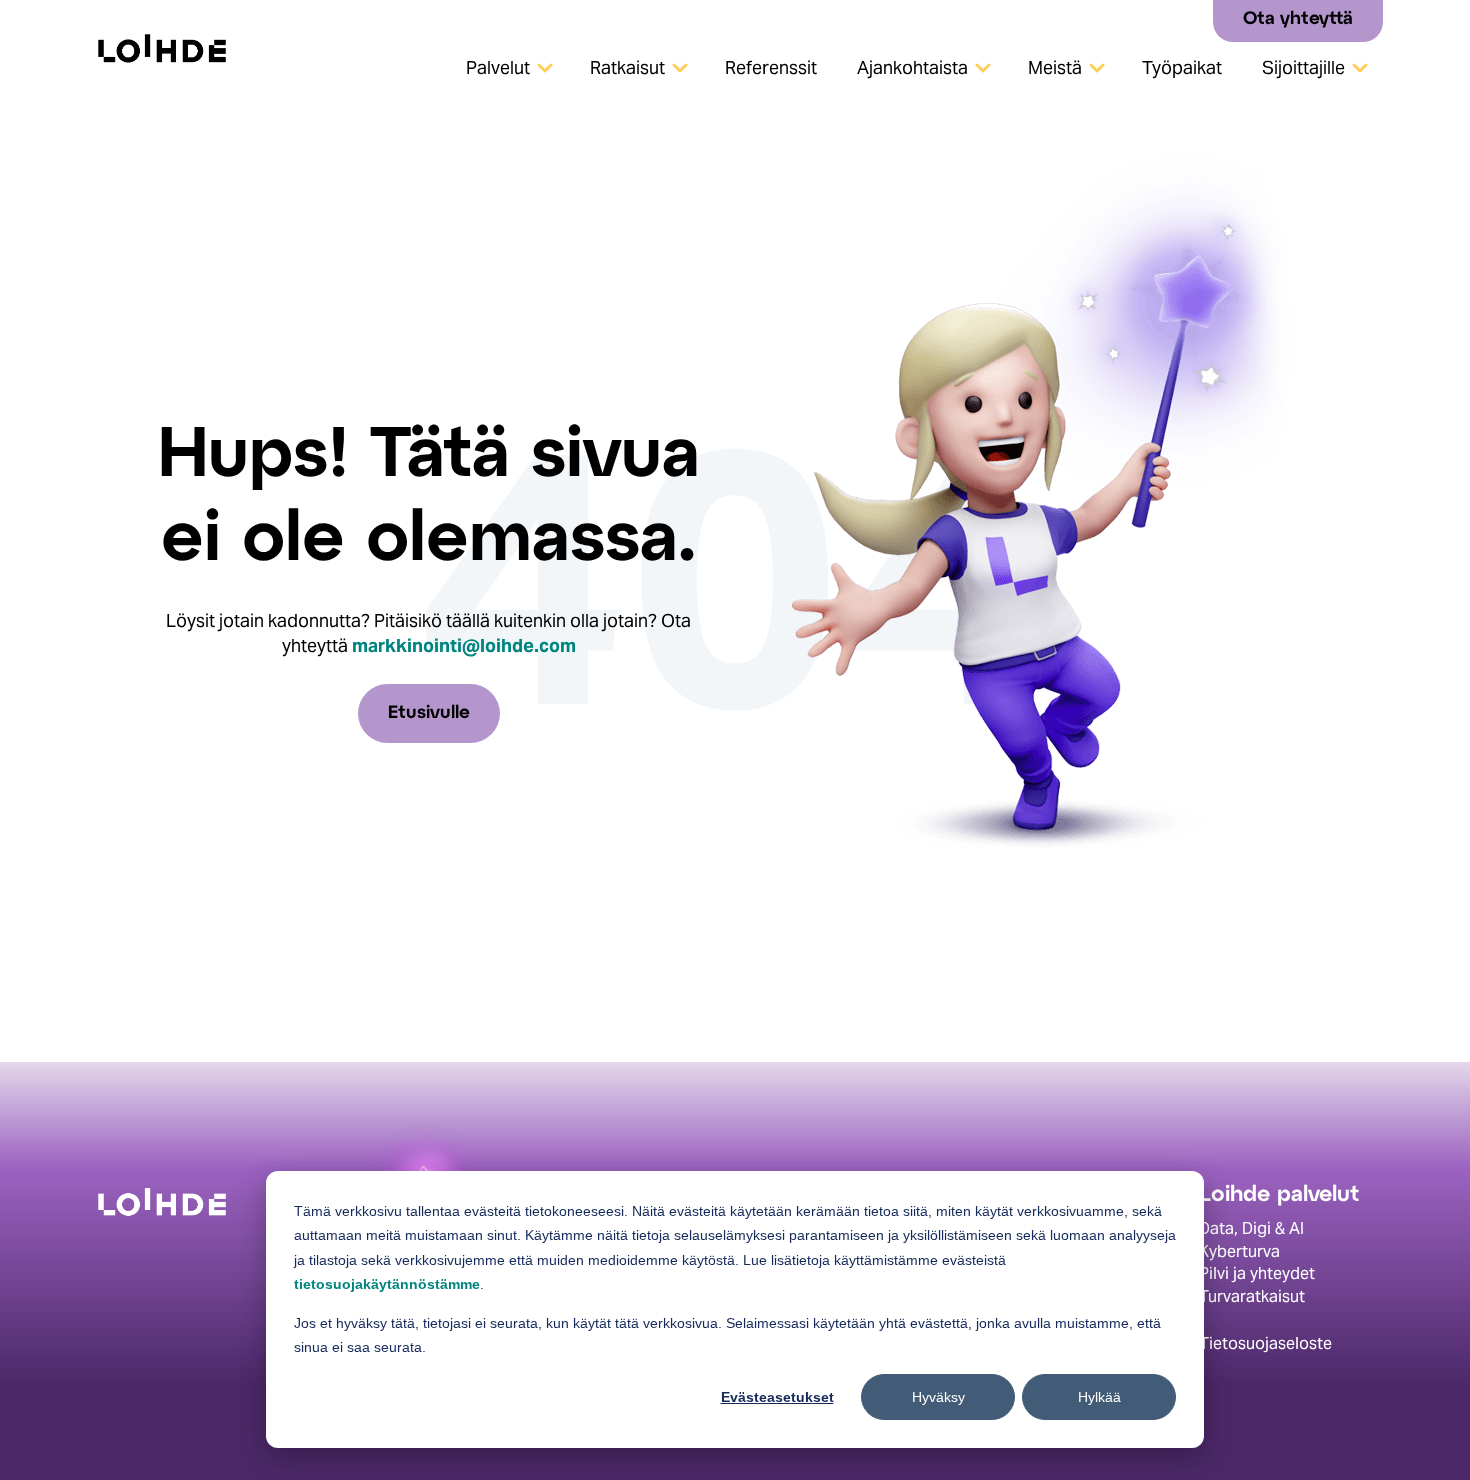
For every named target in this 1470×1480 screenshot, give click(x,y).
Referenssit (771, 67)
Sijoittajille (1303, 67)
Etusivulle (429, 713)
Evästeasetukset (777, 1397)
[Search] (1190, 19)
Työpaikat (1182, 67)
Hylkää (1099, 1397)
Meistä (1055, 67)
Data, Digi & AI (1251, 1228)
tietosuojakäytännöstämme (387, 1284)
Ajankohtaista (912, 67)
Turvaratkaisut (1252, 1296)
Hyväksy (938, 1397)
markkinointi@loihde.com (464, 645)
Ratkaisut (627, 67)
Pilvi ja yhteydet (1257, 1273)
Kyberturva (1239, 1251)
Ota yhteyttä (1298, 19)
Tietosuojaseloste (1265, 1343)
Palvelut (498, 67)
